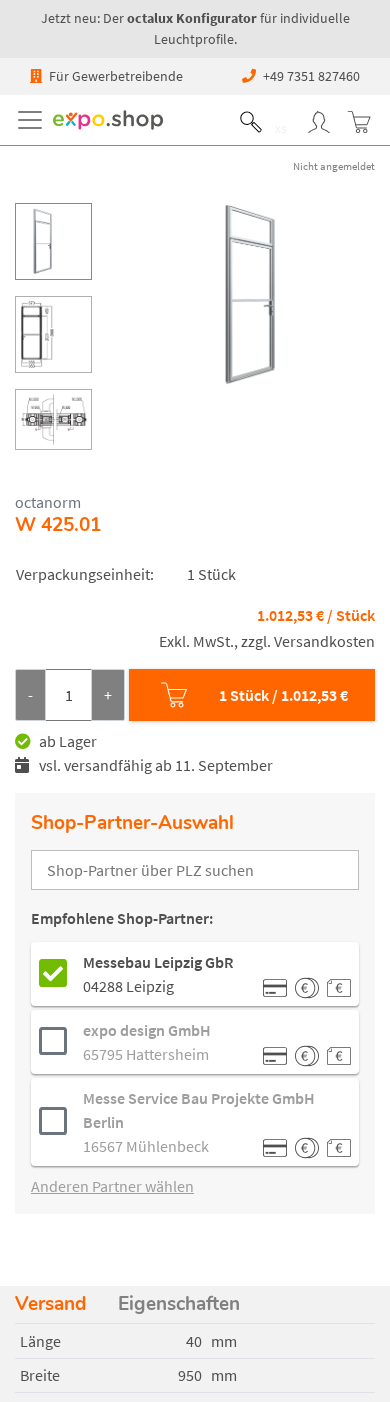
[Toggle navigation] (34, 120)
